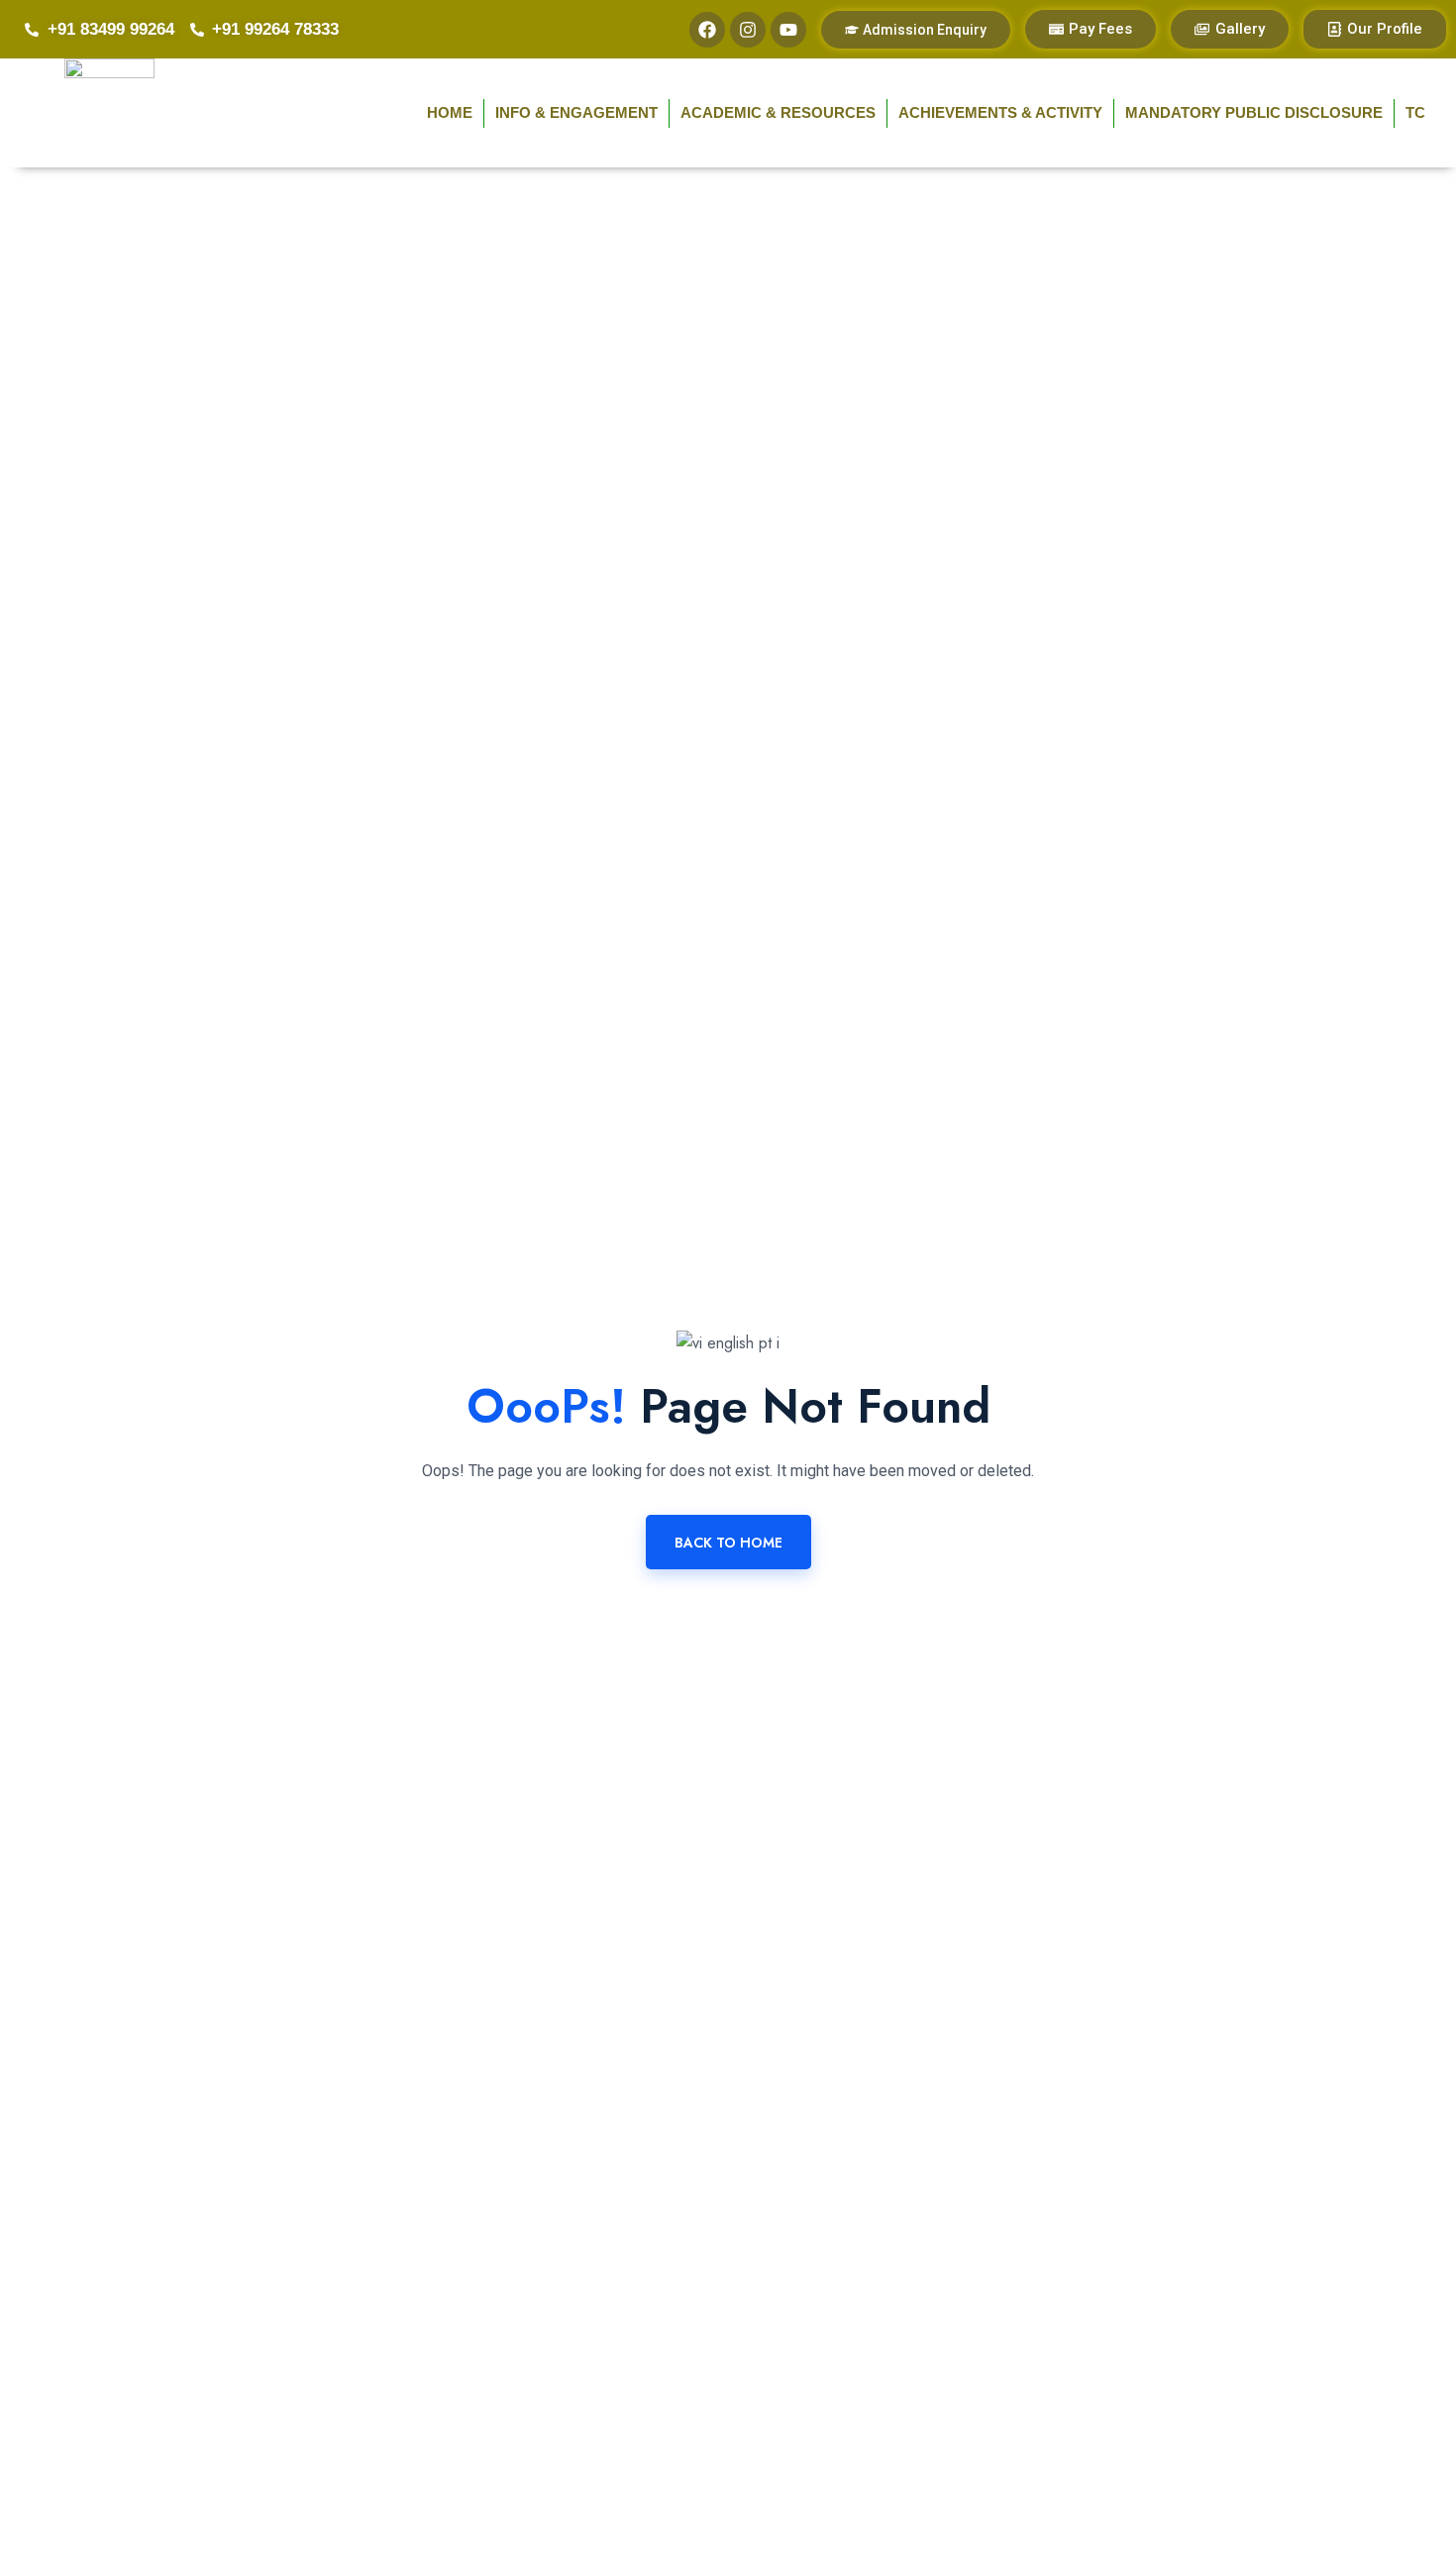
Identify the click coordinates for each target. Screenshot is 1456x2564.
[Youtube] (788, 30)
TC (1415, 112)
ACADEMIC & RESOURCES (778, 112)
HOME (450, 112)
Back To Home (728, 1543)
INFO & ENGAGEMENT (576, 112)
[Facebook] (707, 30)
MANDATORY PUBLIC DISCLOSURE (1254, 112)
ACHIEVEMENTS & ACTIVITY (1000, 112)
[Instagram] (748, 30)
